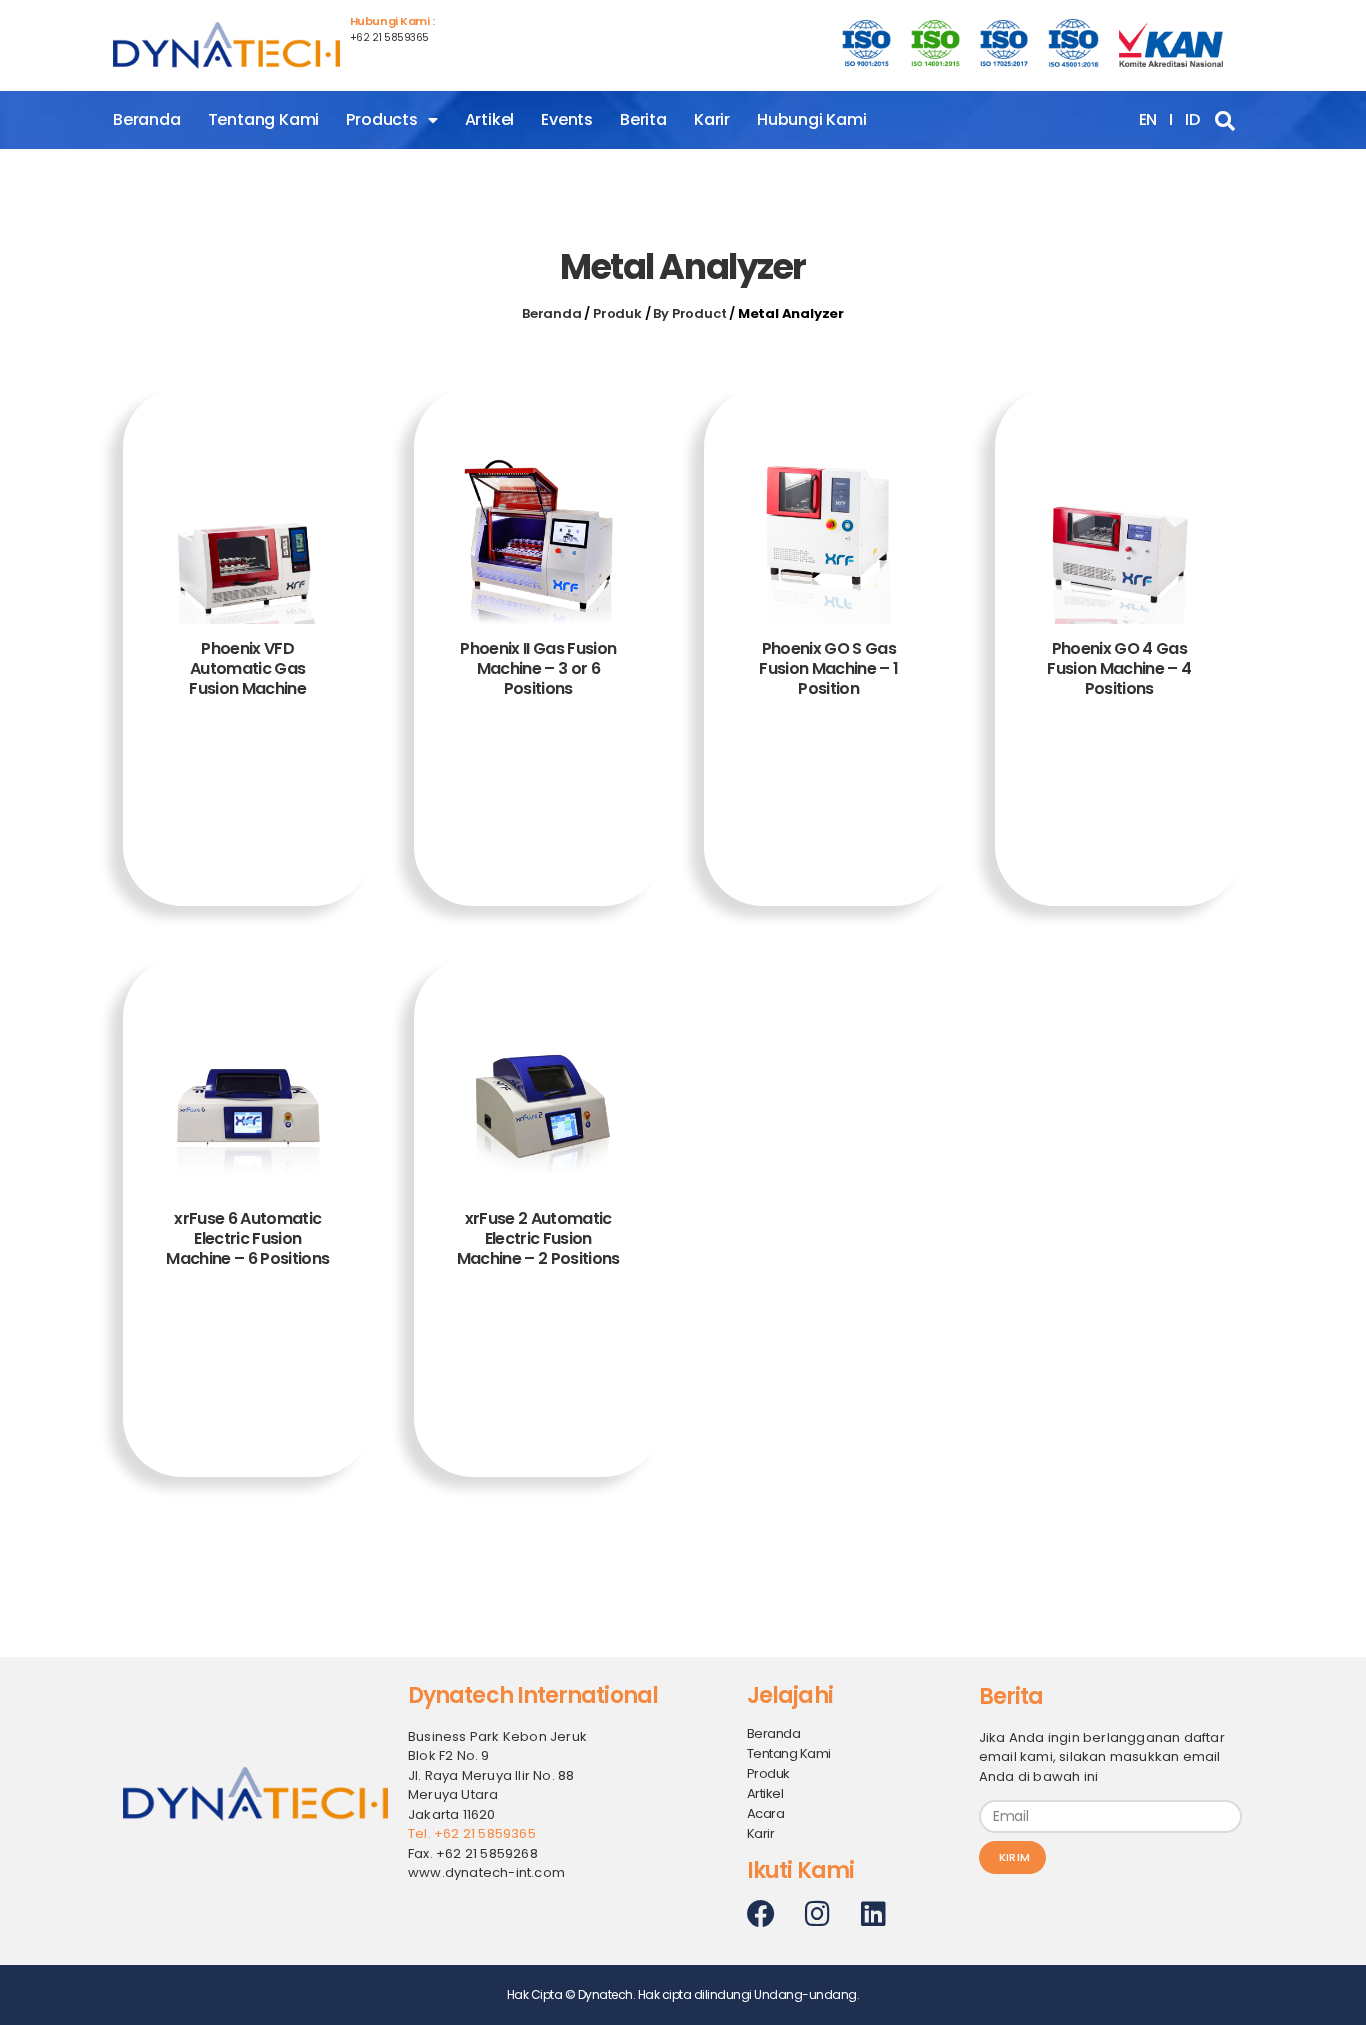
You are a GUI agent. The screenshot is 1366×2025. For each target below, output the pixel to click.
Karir (712, 119)
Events (567, 119)
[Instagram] (817, 1914)
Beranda (147, 119)
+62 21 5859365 (389, 37)
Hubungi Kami (812, 119)
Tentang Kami (264, 119)
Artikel (490, 119)
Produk (617, 313)
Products (381, 119)
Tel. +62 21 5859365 (472, 1833)
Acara (765, 1813)
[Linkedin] (873, 1914)
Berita (643, 119)
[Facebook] (761, 1914)
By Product (689, 313)
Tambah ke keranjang (248, 804)
